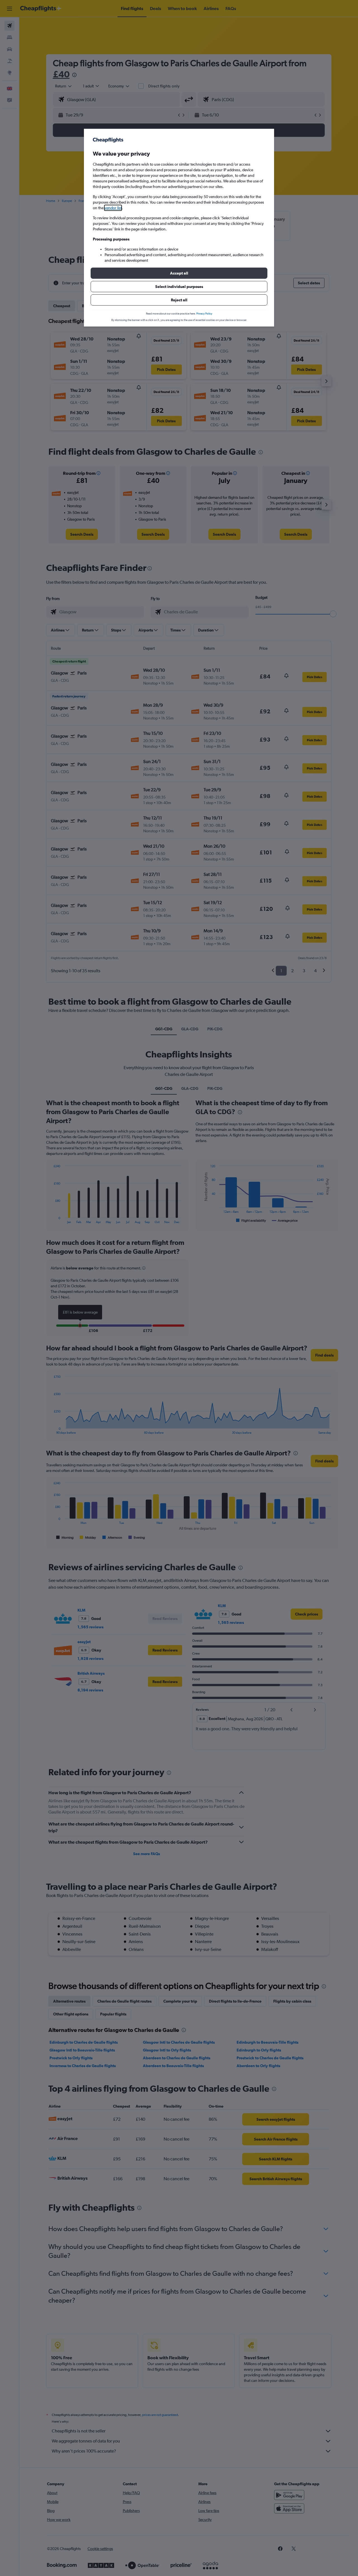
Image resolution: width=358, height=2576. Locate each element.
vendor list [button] (113, 208)
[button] (179, 273)
